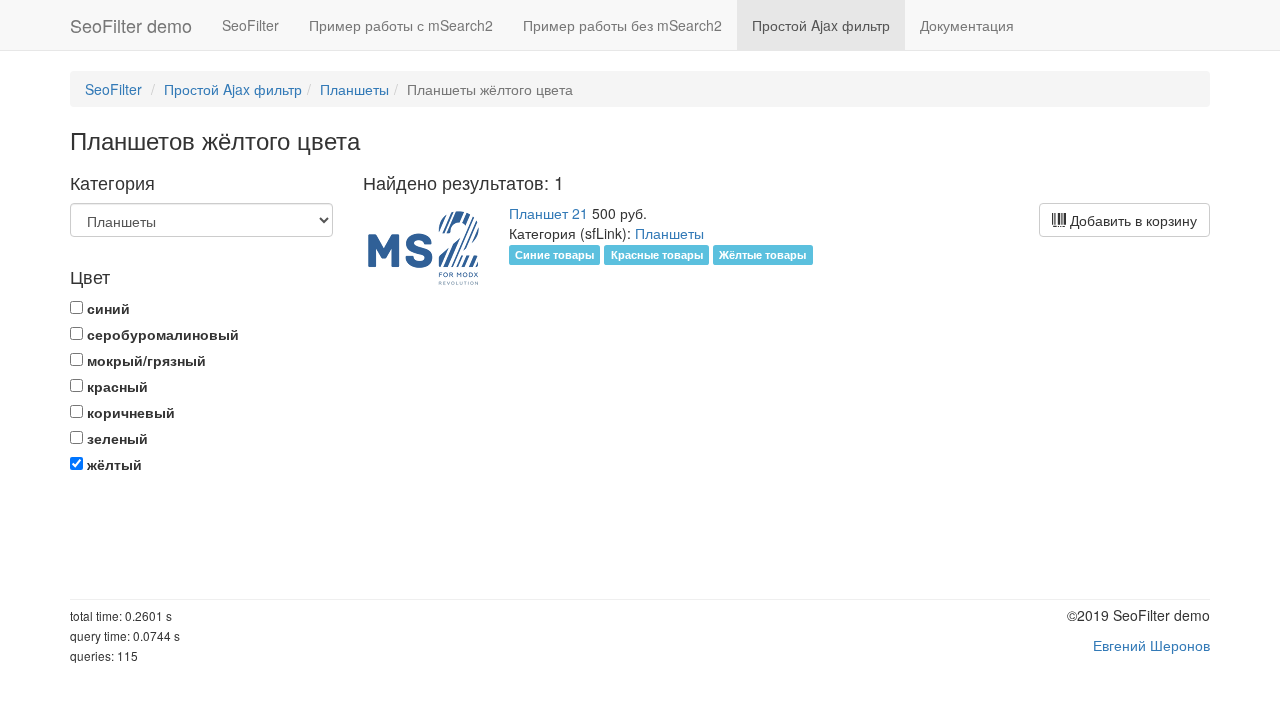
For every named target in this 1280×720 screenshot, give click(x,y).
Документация (967, 25)
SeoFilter (250, 25)
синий (106, 308)
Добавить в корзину (1131, 220)
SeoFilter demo (131, 25)
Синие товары (554, 254)
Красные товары (657, 254)
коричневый (129, 412)
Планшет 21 (548, 213)
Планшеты (354, 89)
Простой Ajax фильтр (821, 25)
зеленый (115, 438)
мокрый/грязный (144, 360)
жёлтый (112, 464)
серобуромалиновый (161, 334)
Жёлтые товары (762, 254)
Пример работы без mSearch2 (622, 25)
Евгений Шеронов (1151, 645)
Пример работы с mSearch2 (401, 25)
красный (115, 386)
